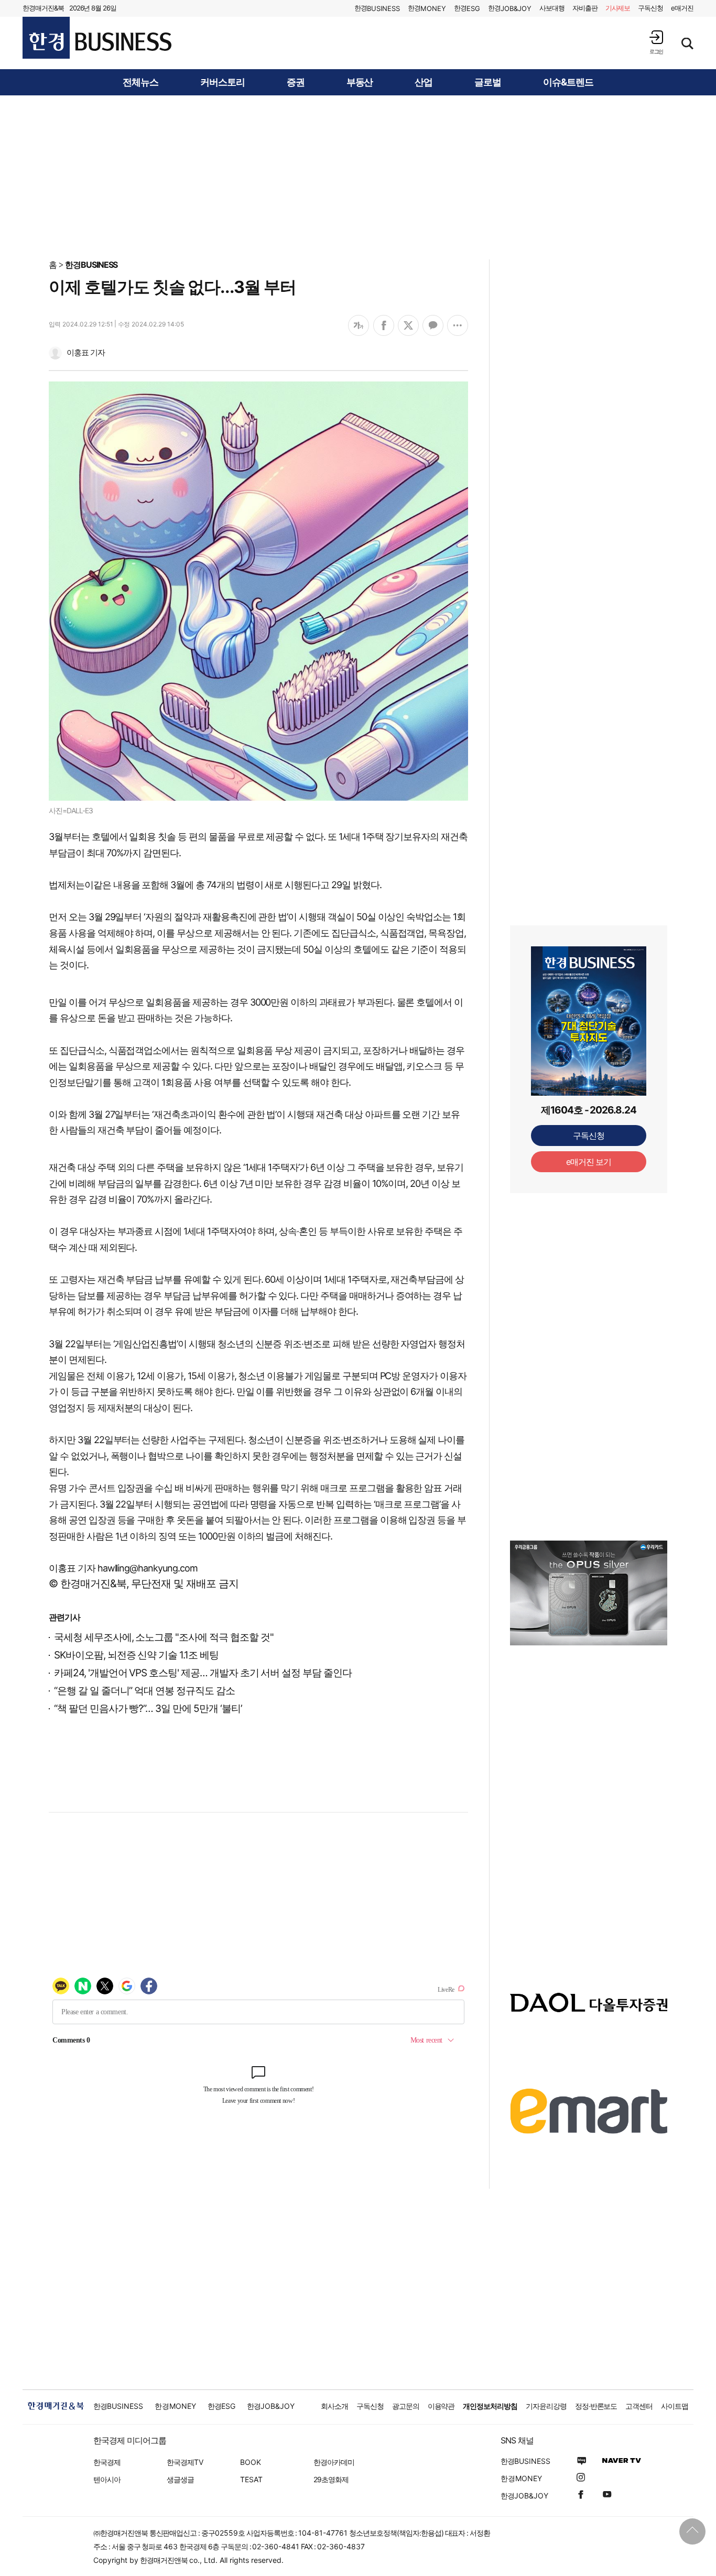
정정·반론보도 (596, 2406)
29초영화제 (331, 2479)
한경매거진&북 (43, 8)
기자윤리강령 (546, 2406)
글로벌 (488, 82)
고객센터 (639, 2406)
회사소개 (334, 2406)
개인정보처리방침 (490, 2406)
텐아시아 (107, 2479)
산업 (424, 82)
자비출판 (585, 8)
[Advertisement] (358, 177)
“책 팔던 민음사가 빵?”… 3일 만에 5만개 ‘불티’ (148, 1709)
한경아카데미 (334, 2462)
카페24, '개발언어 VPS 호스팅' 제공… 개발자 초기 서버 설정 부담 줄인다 (203, 1673)
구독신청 (650, 8)
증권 (296, 82)
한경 (377, 8)
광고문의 (406, 2406)
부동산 (360, 82)
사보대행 (552, 8)
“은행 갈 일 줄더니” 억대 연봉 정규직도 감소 (144, 1691)
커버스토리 (223, 82)
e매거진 (682, 8)
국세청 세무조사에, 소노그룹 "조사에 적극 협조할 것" (164, 1637)
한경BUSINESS (91, 265)
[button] (656, 42)
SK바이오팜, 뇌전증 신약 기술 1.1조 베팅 (136, 1655)
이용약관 (441, 2406)
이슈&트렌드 (568, 82)
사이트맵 (675, 2406)
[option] (589, 1593)
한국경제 (107, 2462)
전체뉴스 (140, 82)
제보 (618, 8)
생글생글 (180, 2479)
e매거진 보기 (589, 1162)
